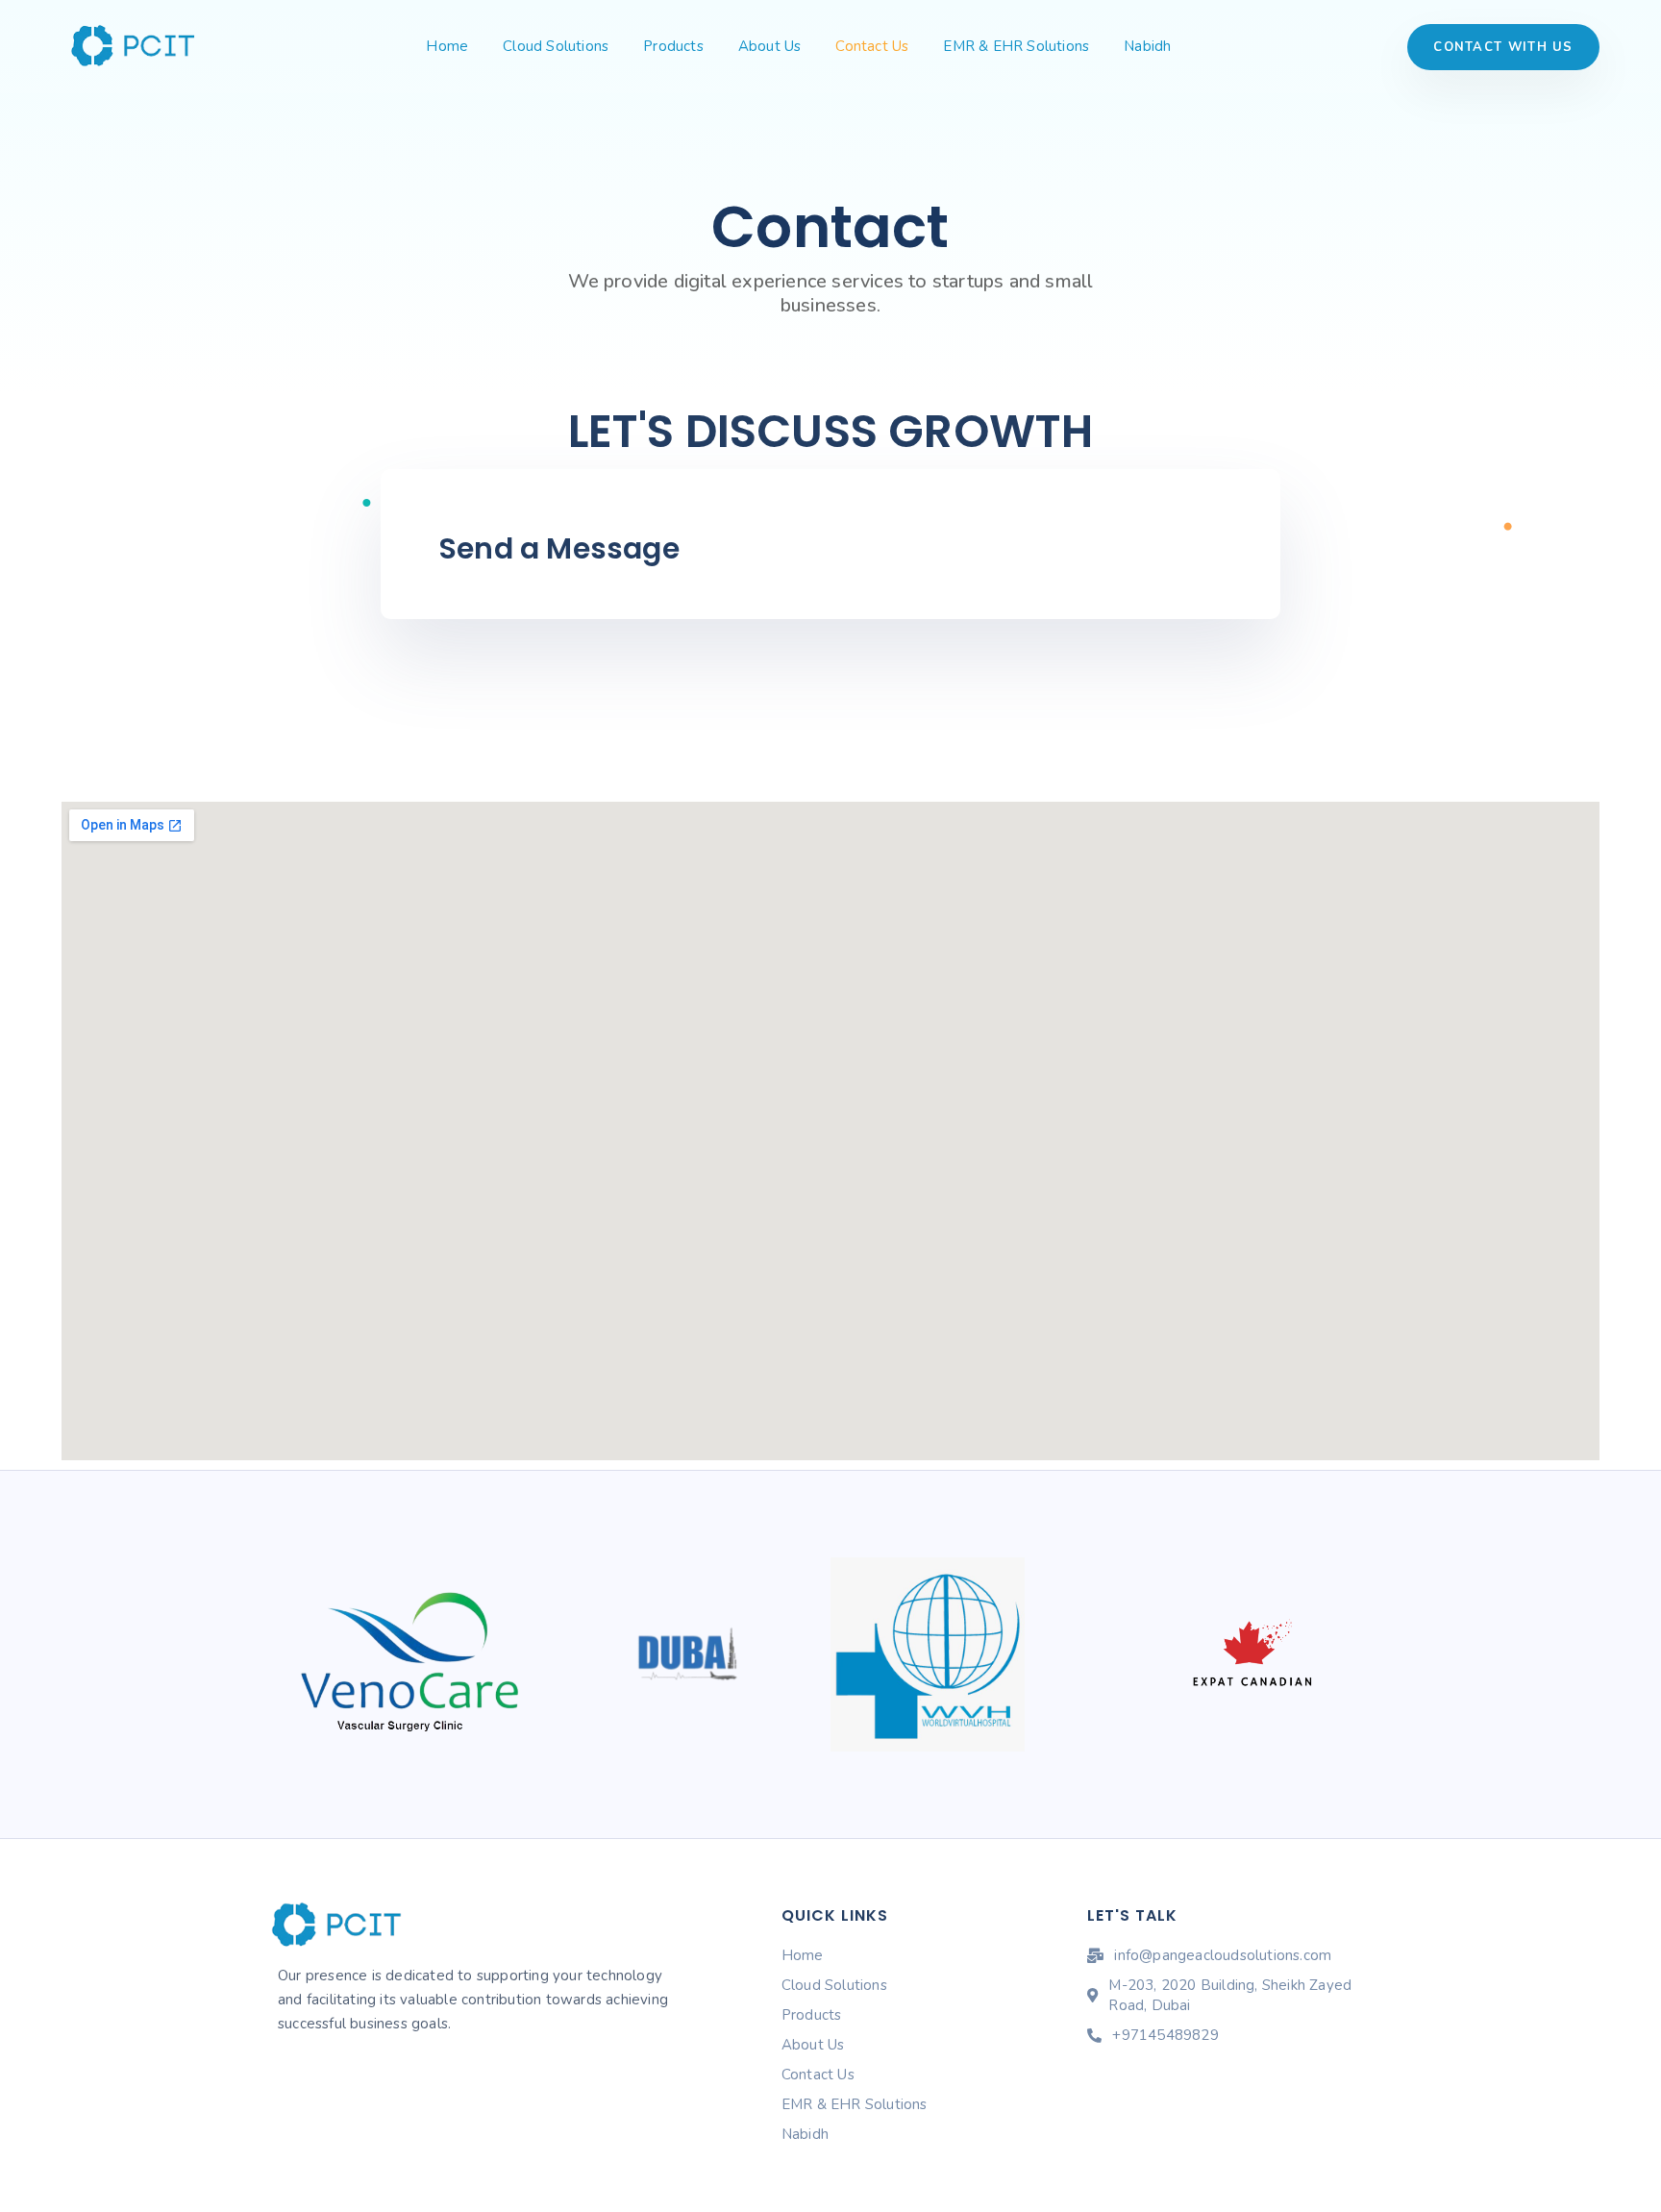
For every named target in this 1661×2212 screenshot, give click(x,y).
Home (447, 46)
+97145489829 (1165, 2035)
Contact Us (872, 46)
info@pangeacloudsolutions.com (1223, 1955)
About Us (770, 46)
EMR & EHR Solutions (1016, 46)
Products (673, 46)
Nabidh (1147, 46)
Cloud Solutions (556, 46)
